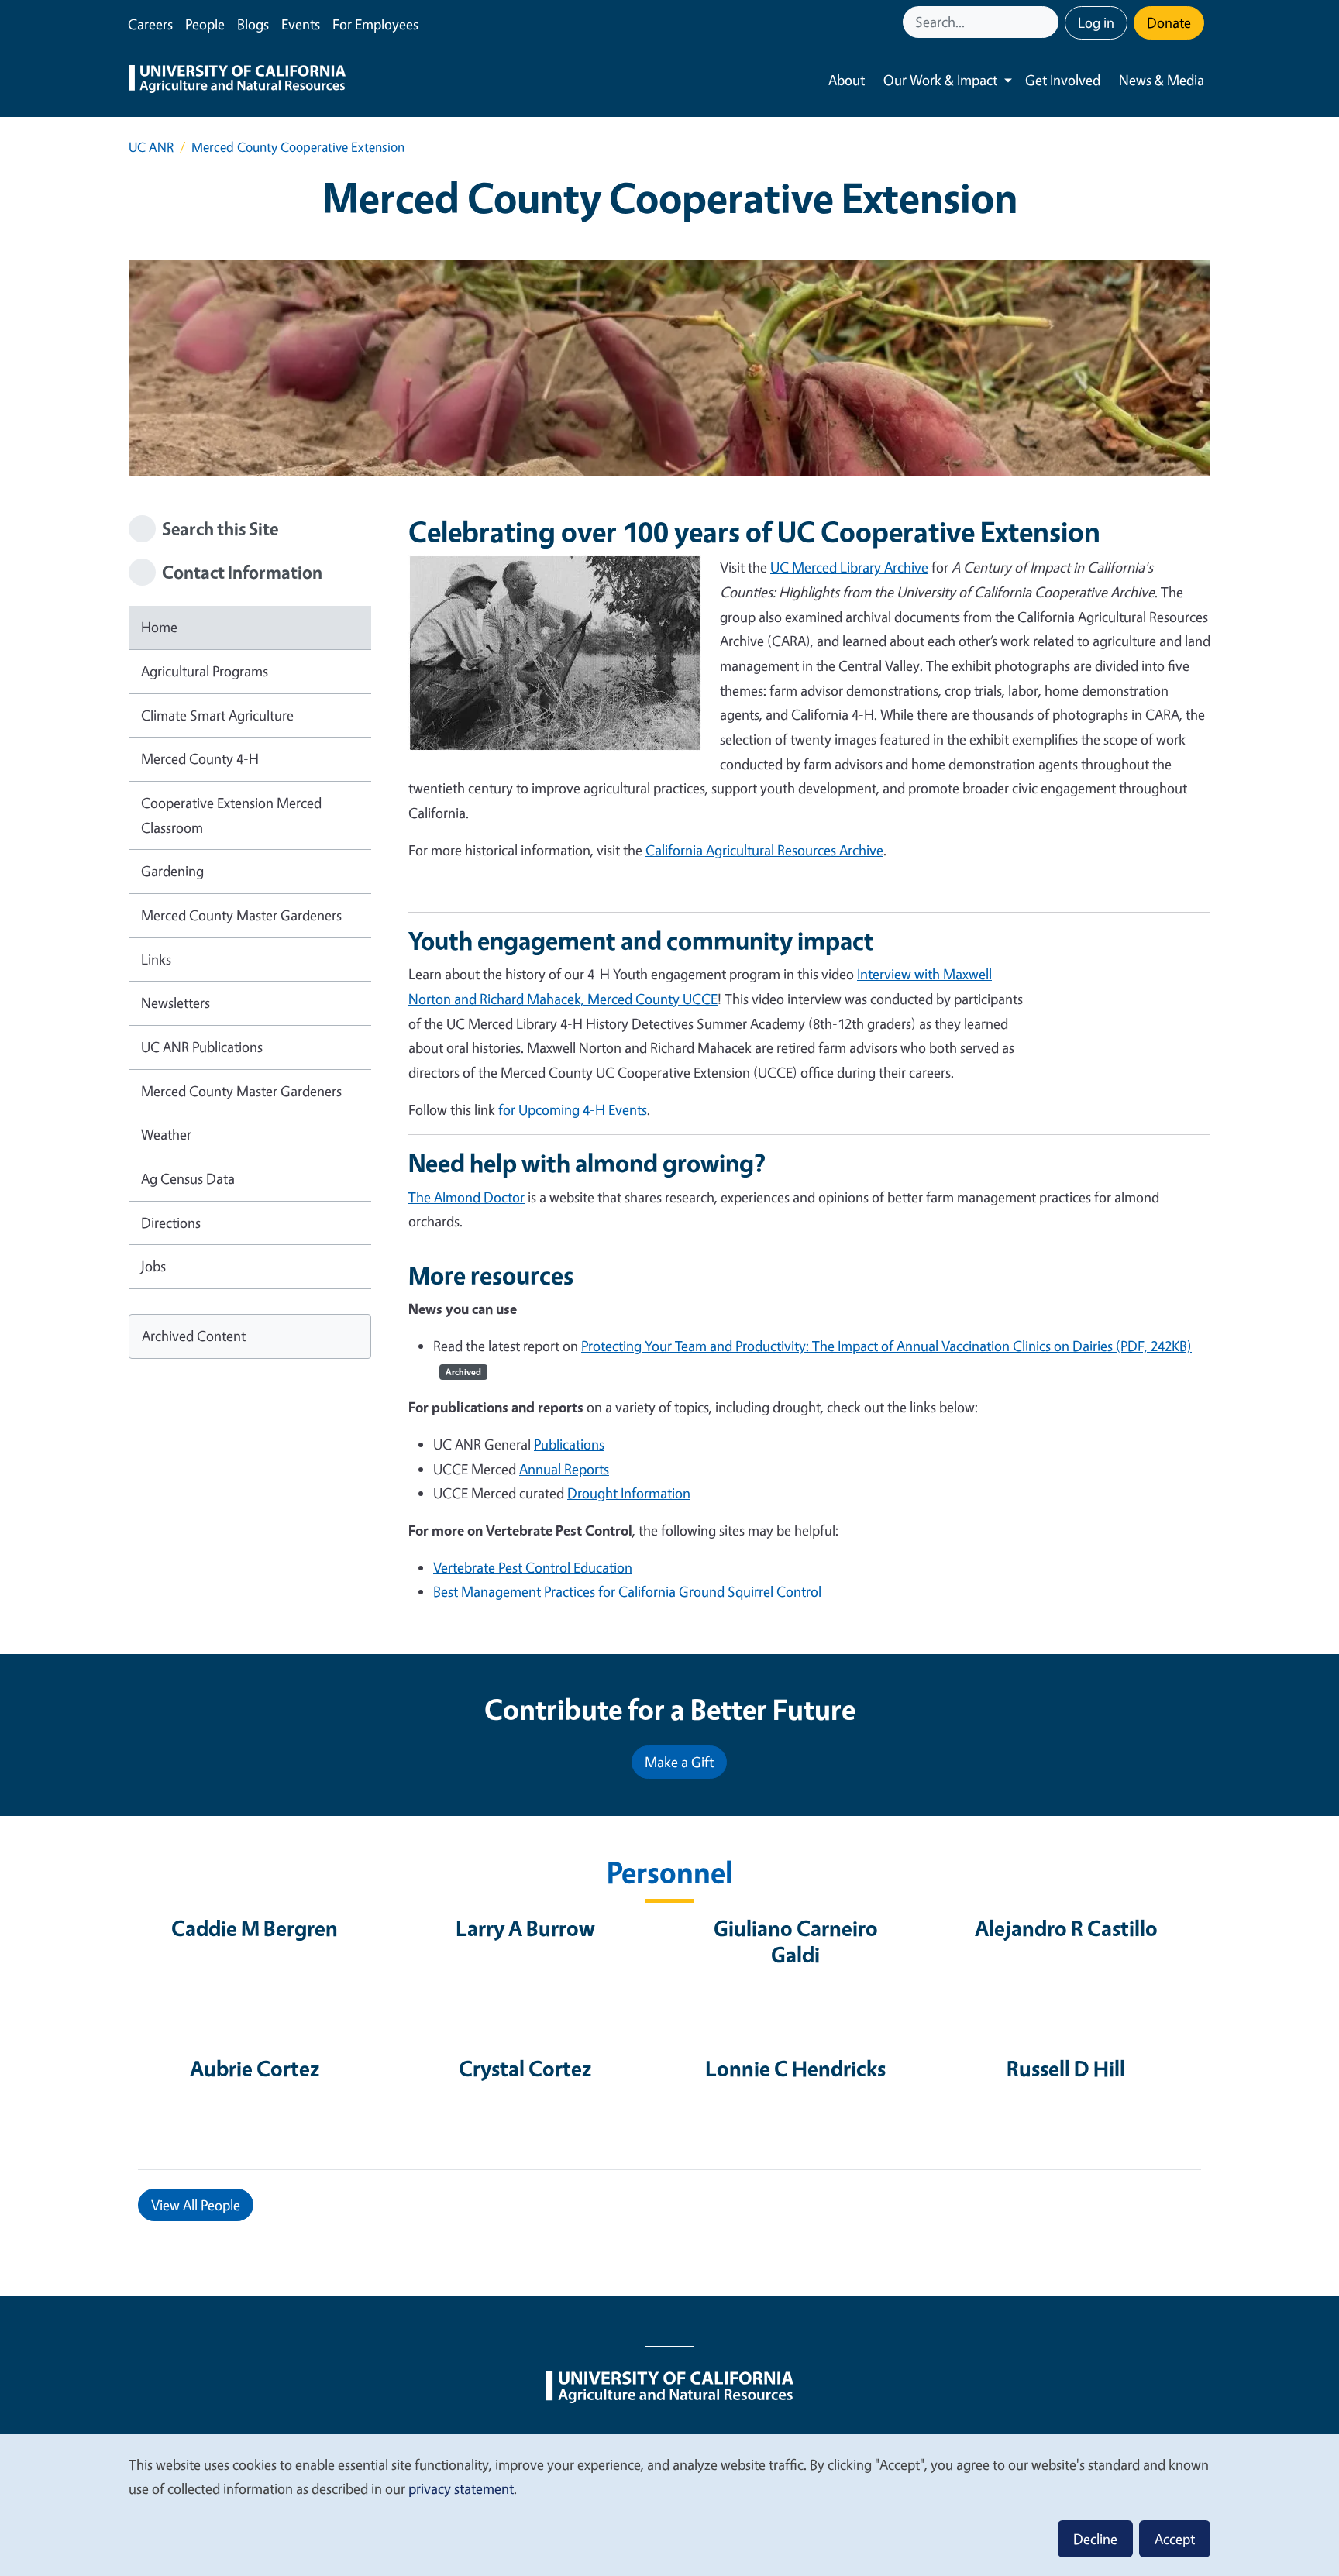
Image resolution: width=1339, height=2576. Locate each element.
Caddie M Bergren (255, 1928)
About (847, 80)
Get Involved (1063, 80)
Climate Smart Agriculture (217, 715)
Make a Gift (679, 1762)
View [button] (196, 2205)
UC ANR (151, 147)
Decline (1095, 2539)
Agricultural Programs (205, 671)
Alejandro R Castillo (1066, 1928)
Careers (150, 24)
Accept (1175, 2539)
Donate (1169, 22)
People (205, 24)
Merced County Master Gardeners (241, 915)
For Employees (375, 24)
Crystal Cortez (525, 2068)
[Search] (1048, 22)
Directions (171, 1223)
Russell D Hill (1066, 2068)
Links (156, 959)
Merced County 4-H (200, 758)
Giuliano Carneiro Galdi (796, 1941)
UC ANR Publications (202, 1047)
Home (159, 627)
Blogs (253, 24)
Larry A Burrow (525, 1928)
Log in (1096, 22)
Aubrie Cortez (255, 2068)
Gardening (172, 871)
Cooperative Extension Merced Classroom (231, 815)
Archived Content (194, 1336)
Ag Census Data (188, 1178)
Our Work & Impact (940, 80)
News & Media (1162, 80)
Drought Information (629, 1493)
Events (301, 24)
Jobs (153, 1266)
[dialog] (669, 2504)
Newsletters (176, 1003)
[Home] (237, 81)
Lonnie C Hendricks (795, 2068)
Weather (166, 1134)
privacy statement (461, 2488)
